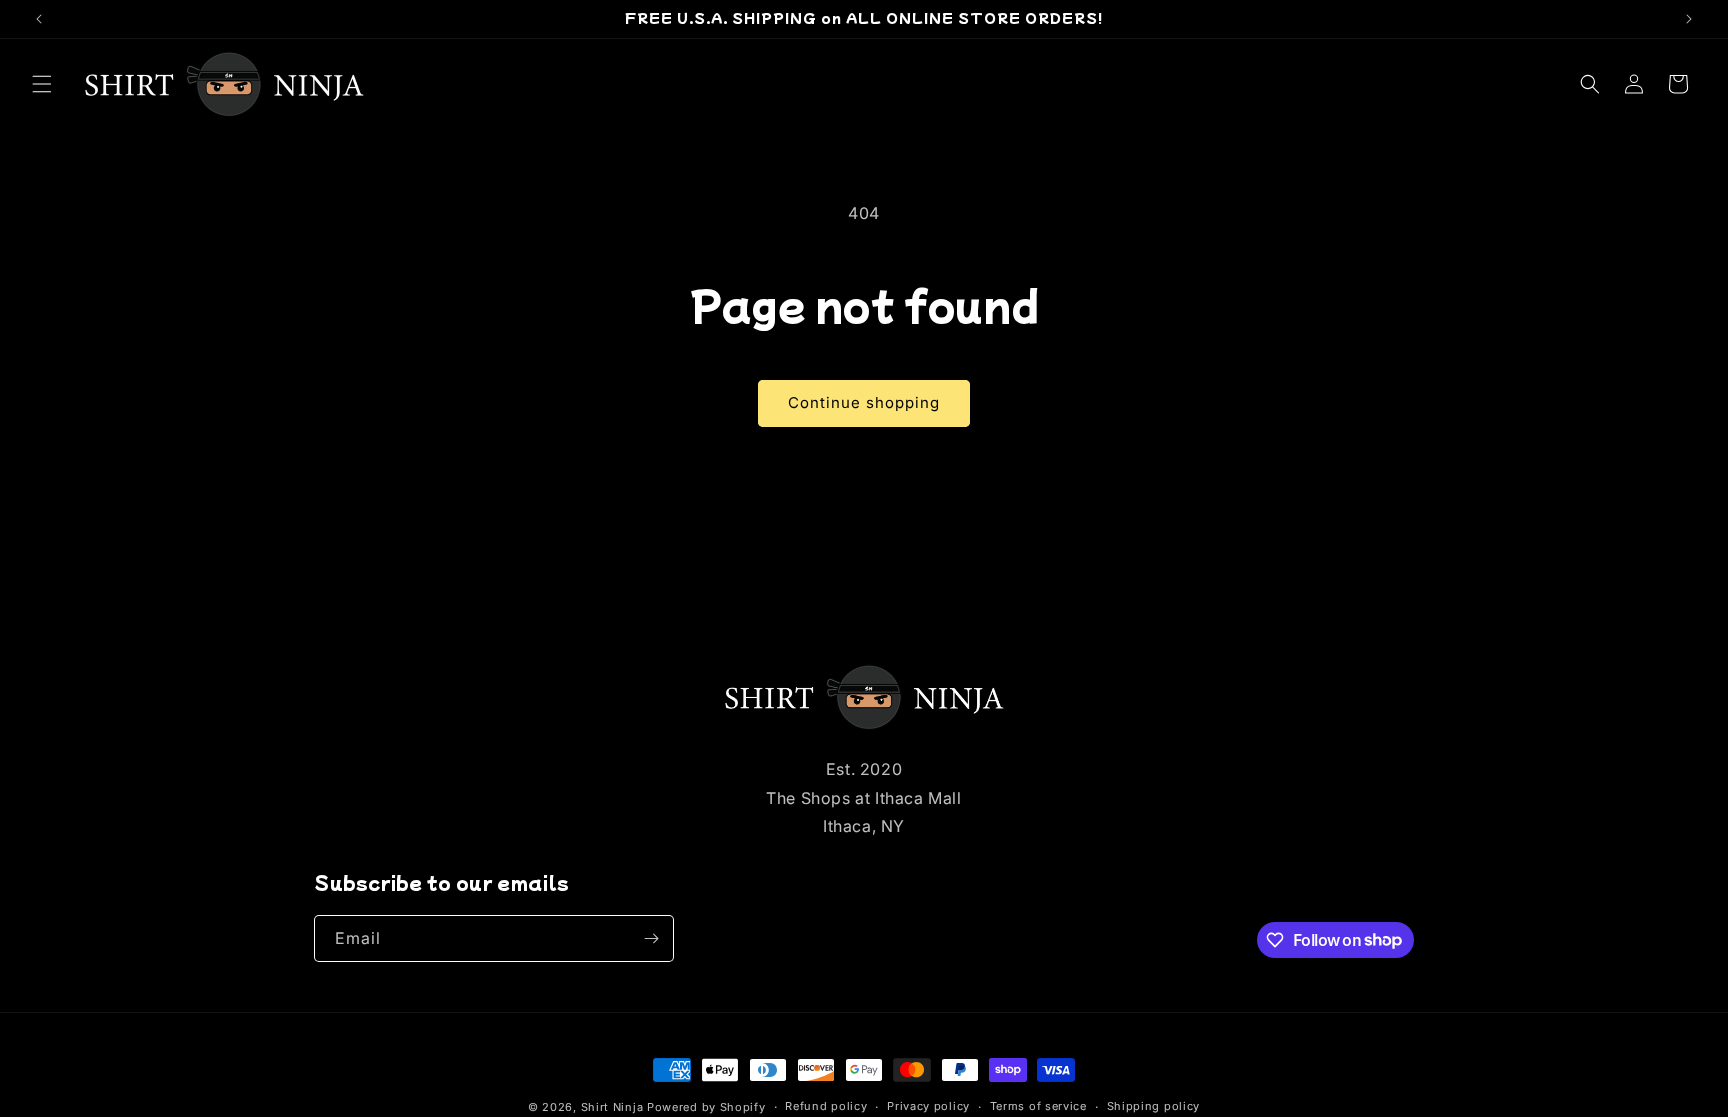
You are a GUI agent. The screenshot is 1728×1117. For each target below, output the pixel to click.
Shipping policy (1154, 1106)
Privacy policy (928, 1106)
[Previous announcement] (39, 19)
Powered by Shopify (706, 1107)
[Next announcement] (1689, 19)
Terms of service (1038, 1106)
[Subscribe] (651, 938)
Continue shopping (864, 402)
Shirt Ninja (614, 1107)
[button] (42, 84)
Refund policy (826, 1106)
